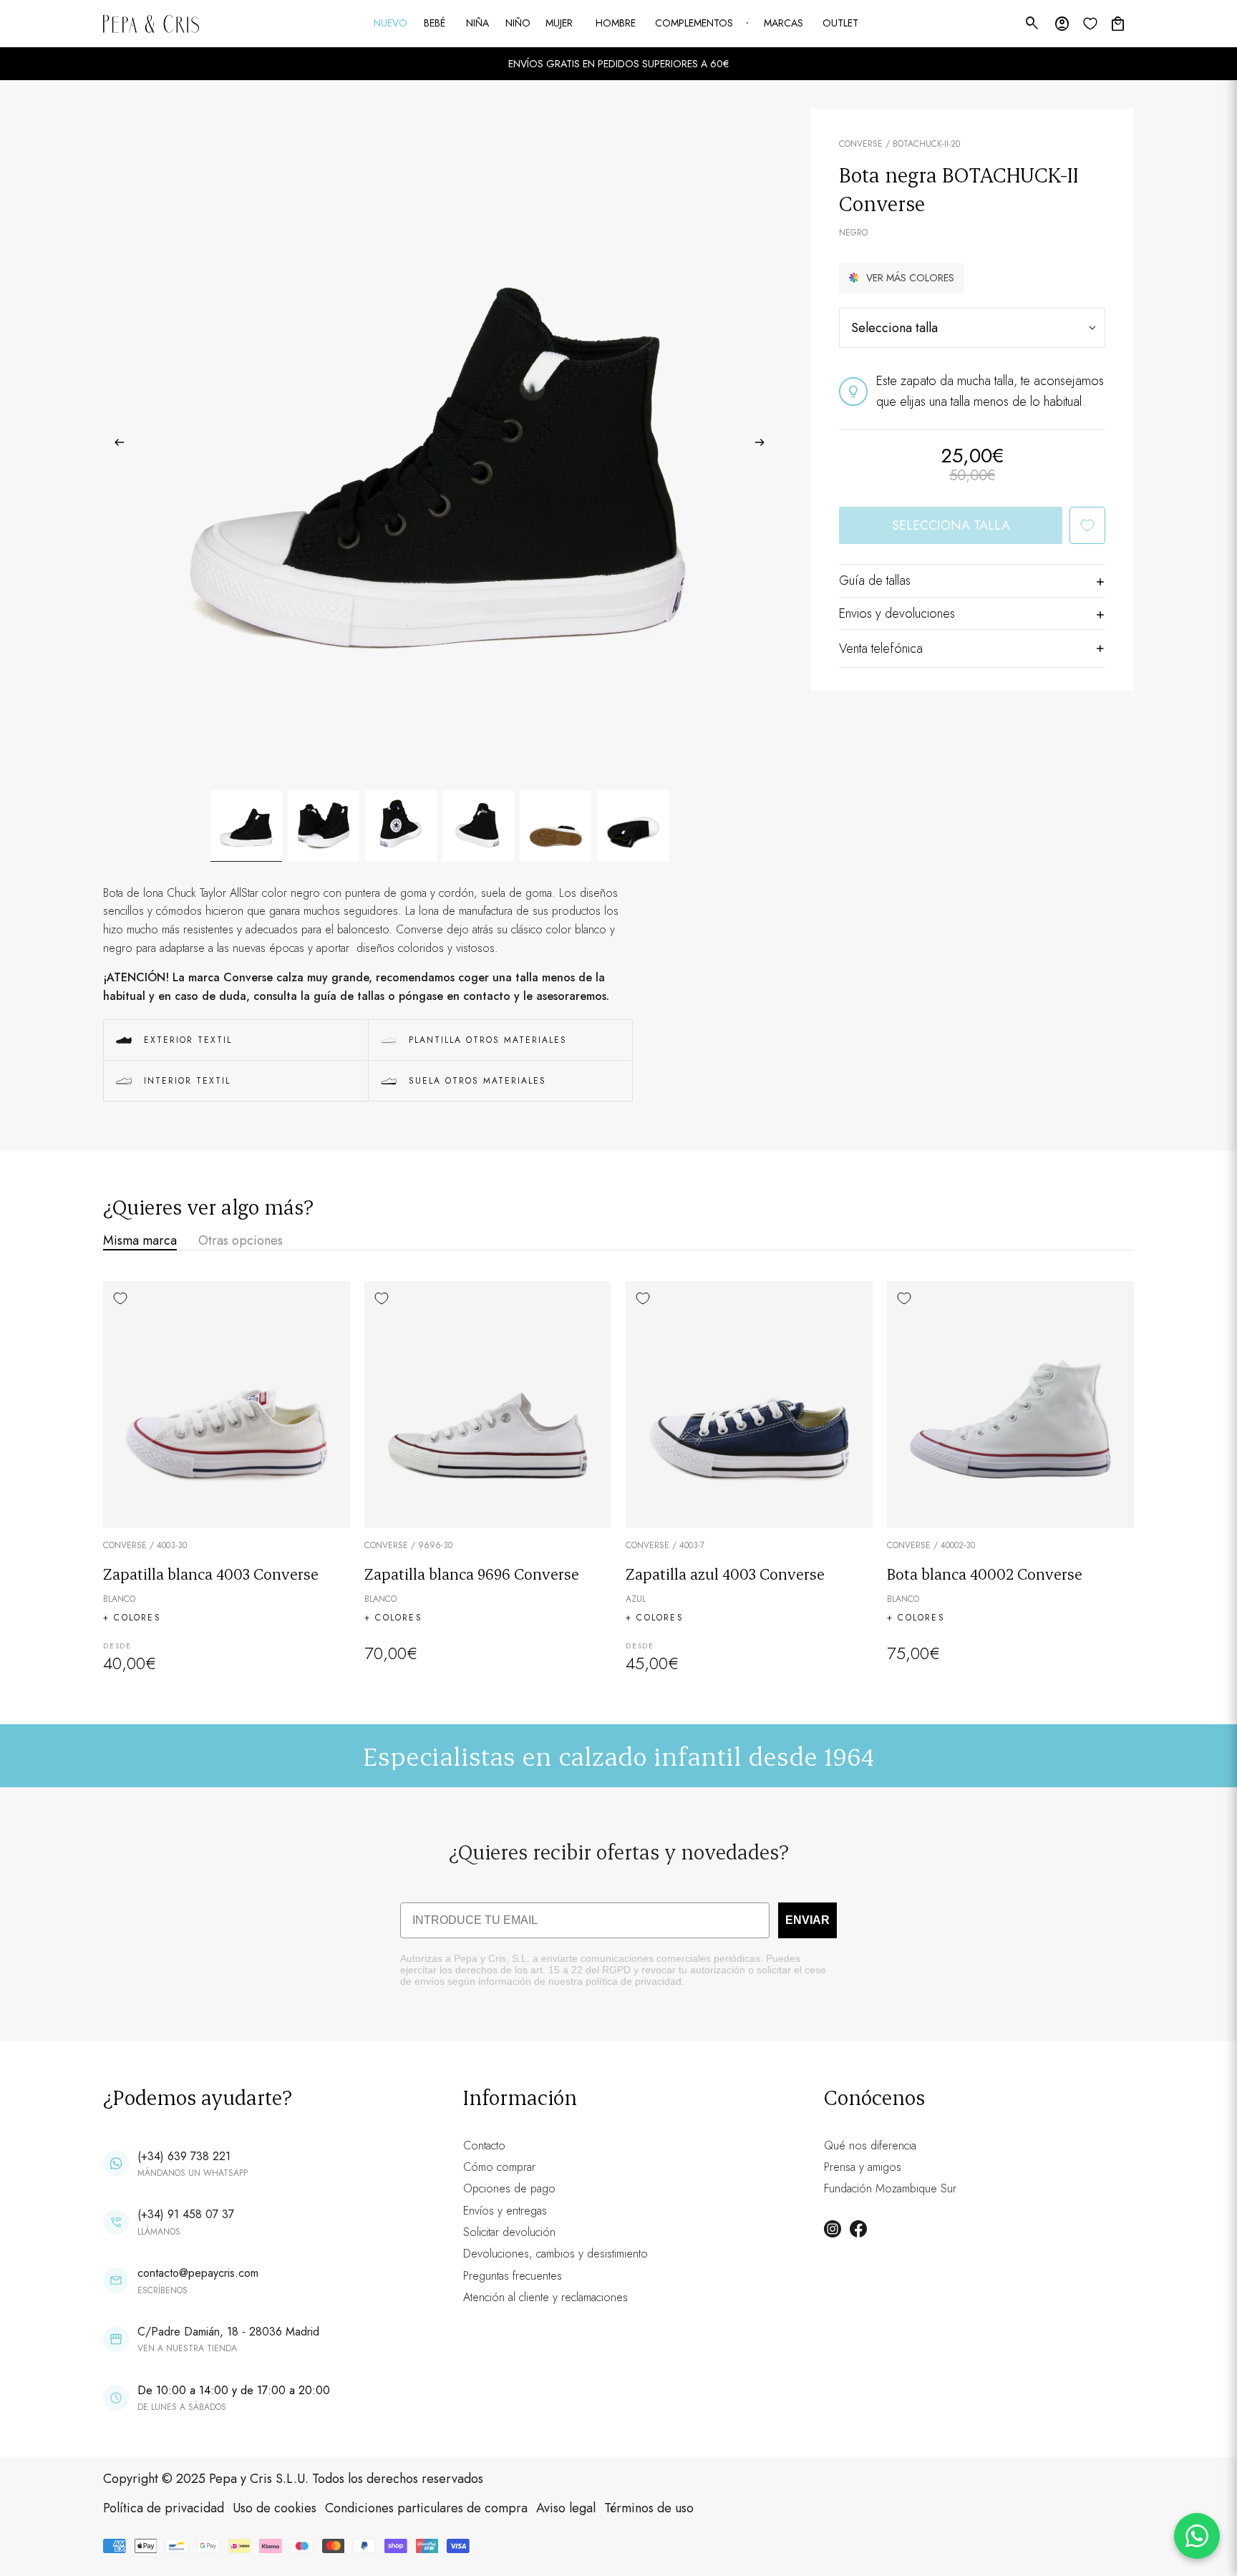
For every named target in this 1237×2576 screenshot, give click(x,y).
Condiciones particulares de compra (426, 2508)
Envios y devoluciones (897, 613)
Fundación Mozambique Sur (890, 2188)
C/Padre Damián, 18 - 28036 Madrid (228, 2332)
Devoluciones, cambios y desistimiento (556, 2254)
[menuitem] (392, 24)
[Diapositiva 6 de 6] (633, 826)
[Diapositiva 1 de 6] (246, 826)
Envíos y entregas (505, 2211)
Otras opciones (241, 1240)
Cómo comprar (499, 2167)
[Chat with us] (1197, 2536)
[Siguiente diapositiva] (764, 445)
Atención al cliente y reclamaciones (545, 2297)
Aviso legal (566, 2508)
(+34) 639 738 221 (184, 2156)
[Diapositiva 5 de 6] (556, 826)
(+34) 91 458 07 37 (186, 2214)
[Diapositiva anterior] (115, 445)
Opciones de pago (509, 2188)
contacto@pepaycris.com (198, 2273)
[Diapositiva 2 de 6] (324, 826)
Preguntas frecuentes (513, 2276)
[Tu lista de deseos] (1090, 24)
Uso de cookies (275, 2508)
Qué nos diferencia (870, 2145)
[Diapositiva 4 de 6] (478, 826)
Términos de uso (649, 2508)
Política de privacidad (164, 2508)
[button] (902, 278)
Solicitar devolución (509, 2232)
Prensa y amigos (863, 2167)
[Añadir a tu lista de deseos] (1087, 525)
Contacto (484, 2145)
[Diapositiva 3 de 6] (401, 826)
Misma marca (140, 1240)
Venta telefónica (881, 648)
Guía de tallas (875, 580)
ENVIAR (807, 1920)
